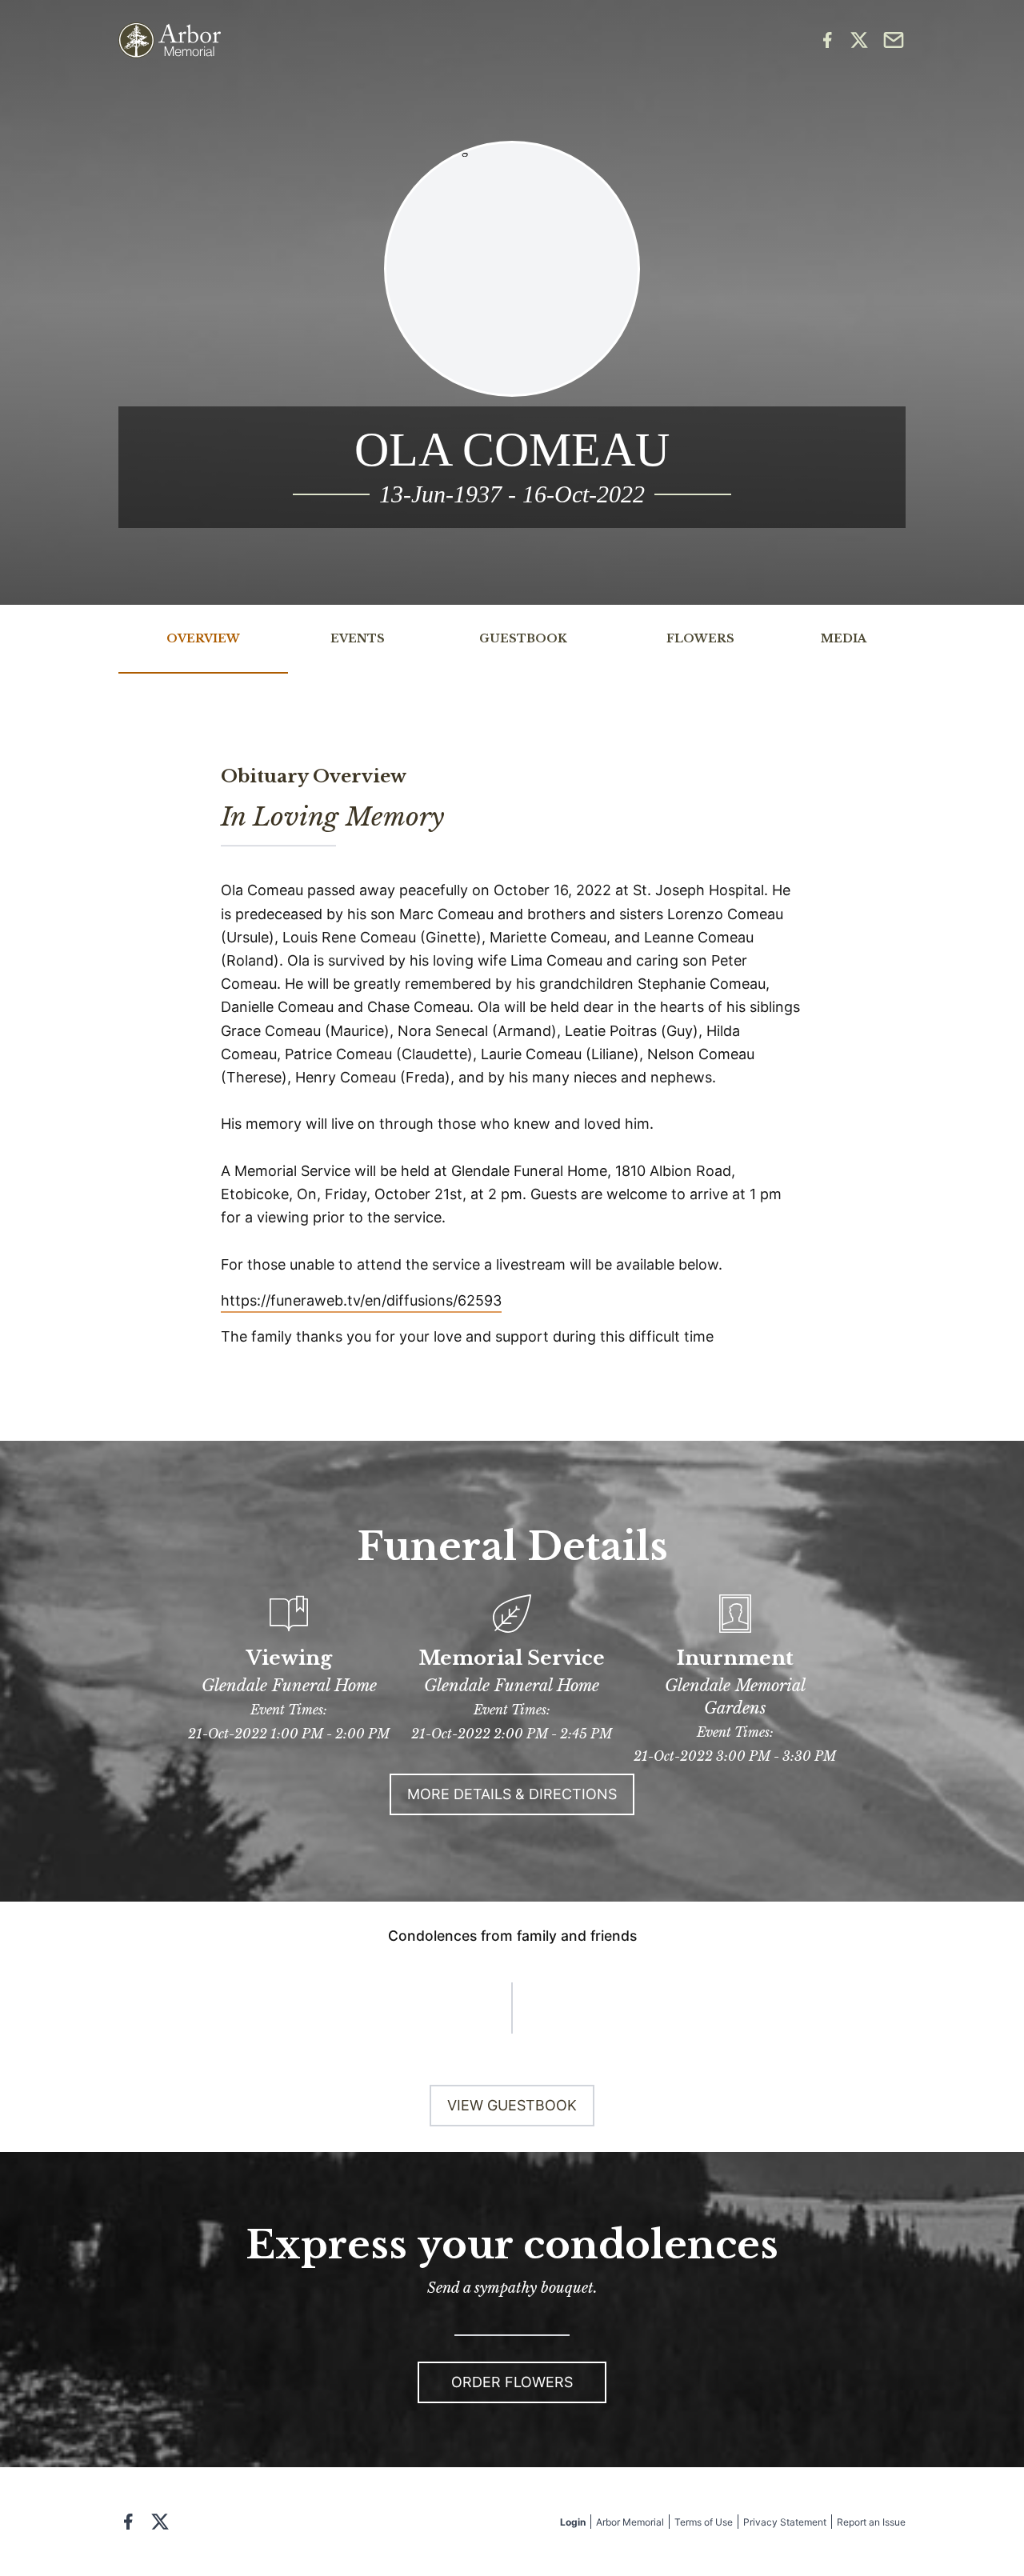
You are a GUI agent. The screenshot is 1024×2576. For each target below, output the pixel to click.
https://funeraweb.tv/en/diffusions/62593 (361, 1300)
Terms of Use (704, 2522)
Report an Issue (871, 2522)
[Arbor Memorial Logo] (170, 40)
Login (573, 2522)
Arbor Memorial (630, 2522)
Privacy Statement (785, 2522)
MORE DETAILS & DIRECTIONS (512, 1794)
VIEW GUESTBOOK (512, 2105)
